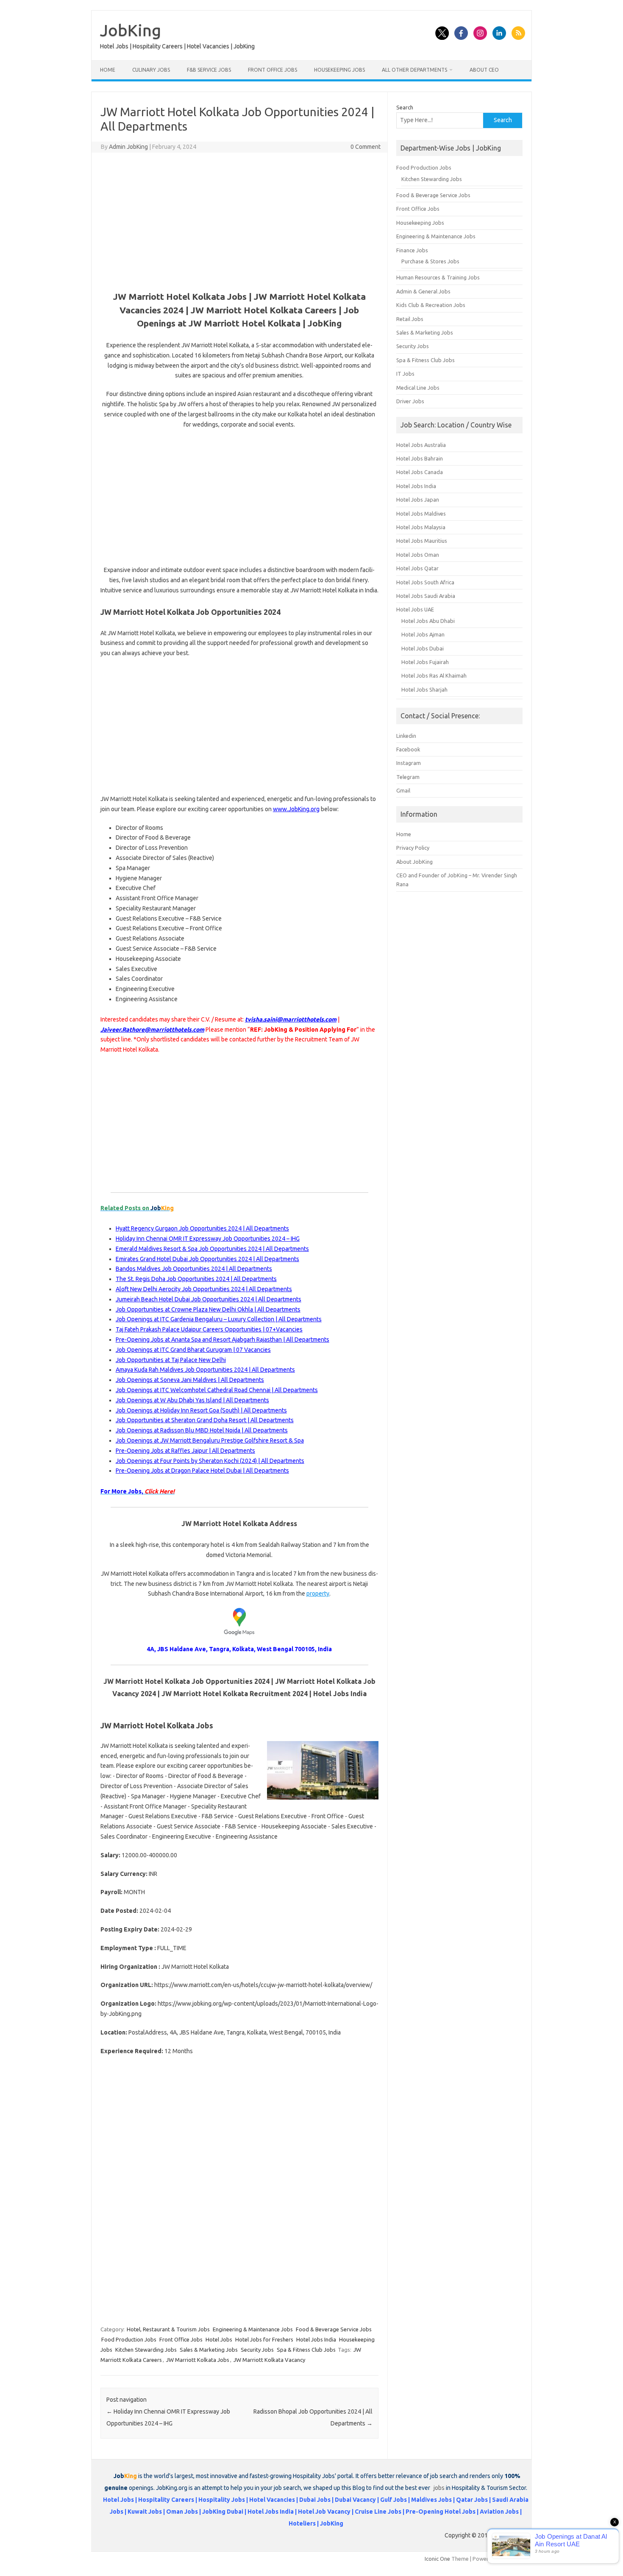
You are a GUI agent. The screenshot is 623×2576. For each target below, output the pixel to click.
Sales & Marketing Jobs (209, 2350)
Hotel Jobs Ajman (423, 634)
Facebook (408, 749)
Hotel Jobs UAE (415, 609)
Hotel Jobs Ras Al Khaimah (434, 675)
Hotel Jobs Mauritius (422, 541)
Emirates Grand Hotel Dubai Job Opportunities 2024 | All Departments (207, 1259)
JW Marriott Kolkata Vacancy (269, 2360)
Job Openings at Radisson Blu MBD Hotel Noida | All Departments (202, 1430)
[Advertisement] (239, 220)
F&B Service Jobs (209, 70)
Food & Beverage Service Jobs (334, 2329)
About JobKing (414, 862)
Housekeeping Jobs (339, 70)
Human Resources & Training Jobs (438, 277)
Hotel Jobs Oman (418, 555)
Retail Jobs (410, 319)
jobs (439, 2488)
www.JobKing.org (296, 809)
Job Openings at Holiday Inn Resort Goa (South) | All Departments (201, 1410)
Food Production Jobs (129, 2339)
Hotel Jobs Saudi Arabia (426, 596)
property (318, 1594)
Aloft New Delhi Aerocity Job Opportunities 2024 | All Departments (204, 1289)
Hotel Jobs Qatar (417, 568)
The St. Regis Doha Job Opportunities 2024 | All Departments (196, 1279)
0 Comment (366, 147)
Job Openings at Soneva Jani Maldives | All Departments (190, 1380)
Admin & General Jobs (423, 291)
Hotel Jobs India (316, 2339)
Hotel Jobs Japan (418, 500)
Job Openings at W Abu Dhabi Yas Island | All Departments (192, 1400)
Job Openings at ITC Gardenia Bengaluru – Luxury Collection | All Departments (219, 1319)
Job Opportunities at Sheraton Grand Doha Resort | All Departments (205, 1420)
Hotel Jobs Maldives (421, 514)
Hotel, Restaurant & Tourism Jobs (168, 2329)
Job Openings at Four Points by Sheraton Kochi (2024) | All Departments (210, 1461)
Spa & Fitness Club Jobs (306, 2350)
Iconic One (437, 2559)
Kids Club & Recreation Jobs (431, 305)
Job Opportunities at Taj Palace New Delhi (171, 1360)
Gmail (403, 790)
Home (108, 70)
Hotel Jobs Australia (421, 445)
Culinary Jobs (151, 70)
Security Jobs (257, 2350)
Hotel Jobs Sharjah (424, 689)
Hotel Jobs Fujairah (425, 662)
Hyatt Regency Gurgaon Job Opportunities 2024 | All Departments (202, 1228)
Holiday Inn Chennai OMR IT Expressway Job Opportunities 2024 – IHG (208, 1239)
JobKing (131, 30)
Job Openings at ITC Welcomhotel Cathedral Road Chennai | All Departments (217, 1390)
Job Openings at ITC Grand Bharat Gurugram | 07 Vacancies (193, 1350)
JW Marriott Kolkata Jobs (198, 2360)
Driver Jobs (410, 401)
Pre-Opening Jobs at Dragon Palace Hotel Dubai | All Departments (202, 1471)
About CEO (484, 70)
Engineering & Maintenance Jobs (253, 2329)
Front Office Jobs (273, 70)
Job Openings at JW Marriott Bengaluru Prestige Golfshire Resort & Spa (210, 1440)
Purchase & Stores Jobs (430, 261)
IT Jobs (405, 374)
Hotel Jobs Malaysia (421, 527)
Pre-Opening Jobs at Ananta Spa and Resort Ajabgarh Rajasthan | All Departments (222, 1340)
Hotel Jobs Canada (420, 472)
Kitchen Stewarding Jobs (146, 2350)
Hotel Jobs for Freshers (264, 2339)
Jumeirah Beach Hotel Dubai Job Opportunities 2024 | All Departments (209, 1299)
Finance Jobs (412, 250)
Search (405, 107)
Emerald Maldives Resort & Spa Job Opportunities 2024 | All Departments (212, 1249)
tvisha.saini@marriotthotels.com (291, 1019)
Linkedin (406, 736)
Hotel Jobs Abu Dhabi (428, 621)
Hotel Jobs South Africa (425, 582)
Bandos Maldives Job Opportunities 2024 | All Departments (194, 1269)
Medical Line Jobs (418, 388)
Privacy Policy (413, 848)
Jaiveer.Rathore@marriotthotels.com (152, 1030)
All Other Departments (414, 70)
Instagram (409, 763)
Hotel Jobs (219, 2339)
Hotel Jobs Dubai (423, 648)
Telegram (408, 777)
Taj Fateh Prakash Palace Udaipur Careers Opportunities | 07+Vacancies (209, 1329)
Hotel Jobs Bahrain (420, 458)
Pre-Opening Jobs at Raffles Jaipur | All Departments (185, 1451)
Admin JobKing (128, 147)
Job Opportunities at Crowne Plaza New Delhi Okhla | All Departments (208, 1309)
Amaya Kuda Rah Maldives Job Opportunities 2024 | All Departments (205, 1370)
